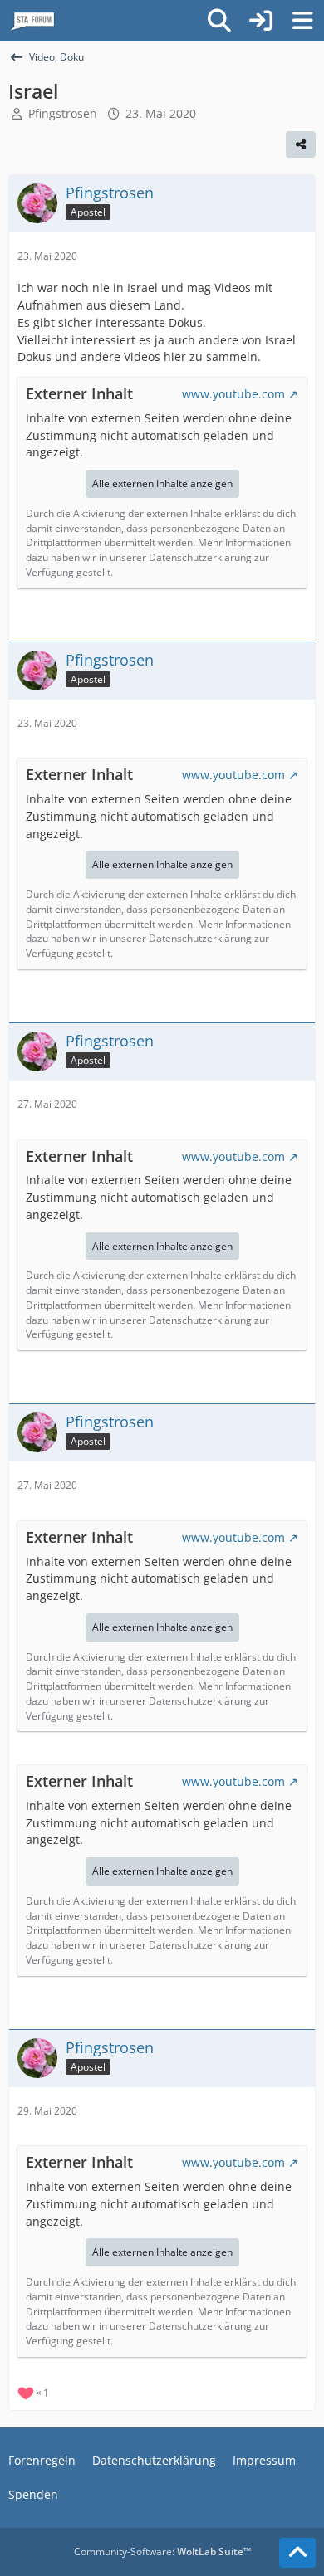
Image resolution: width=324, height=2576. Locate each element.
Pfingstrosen (63, 113)
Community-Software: (162, 2552)
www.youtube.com (233, 394)
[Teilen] (301, 144)
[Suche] (219, 21)
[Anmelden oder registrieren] (261, 21)
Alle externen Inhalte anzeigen (162, 483)
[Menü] (302, 21)
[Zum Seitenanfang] (297, 2553)
